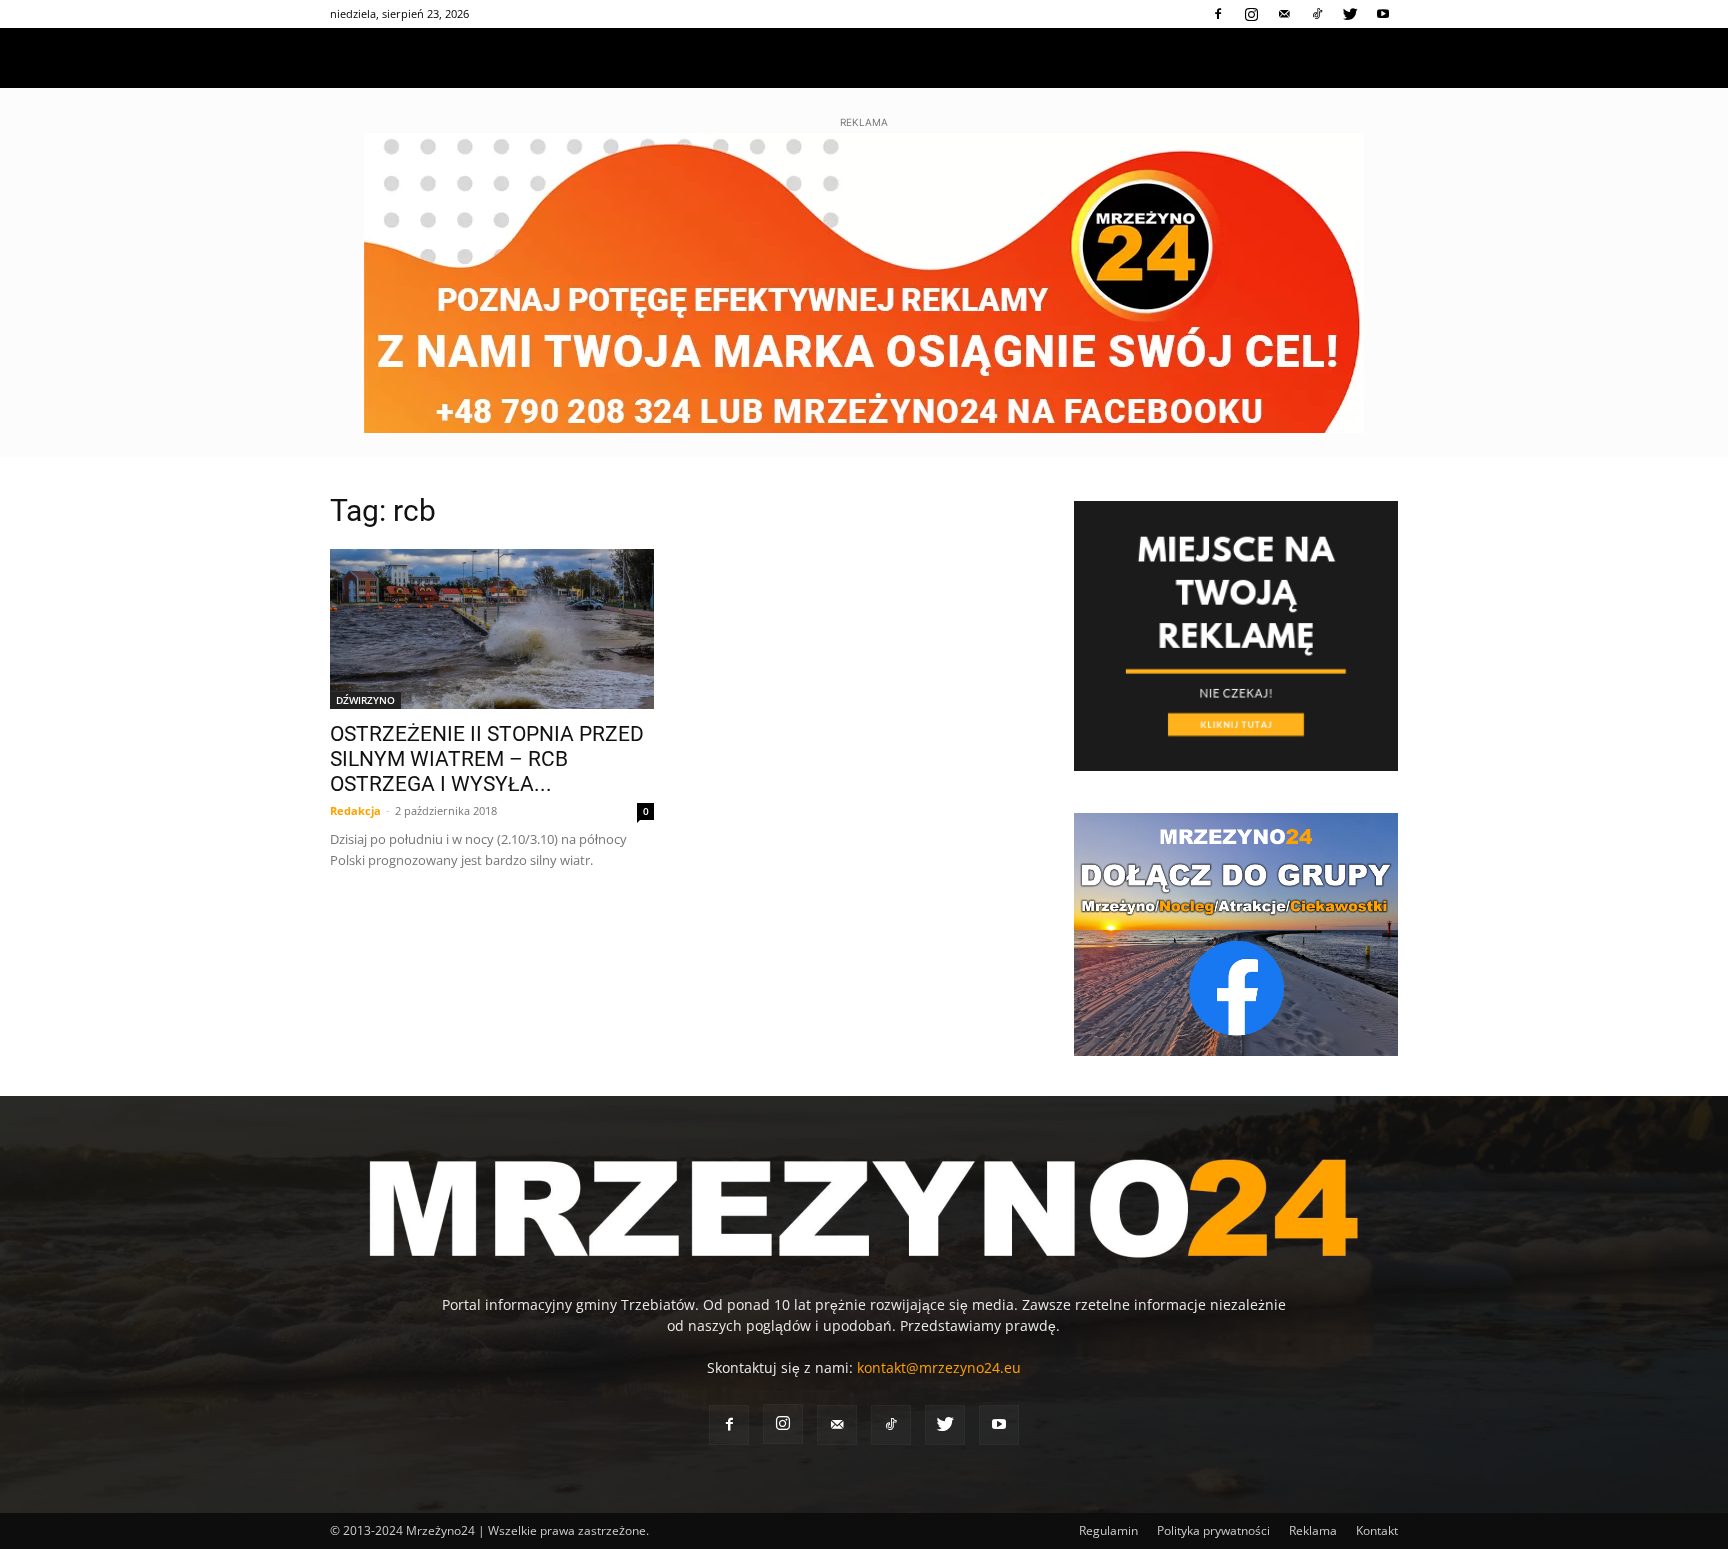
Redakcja (355, 810)
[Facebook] (1218, 14)
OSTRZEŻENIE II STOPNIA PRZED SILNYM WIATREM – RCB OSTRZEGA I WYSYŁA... (487, 759)
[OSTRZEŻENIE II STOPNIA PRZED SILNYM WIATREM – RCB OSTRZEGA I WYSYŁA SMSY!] (492, 629)
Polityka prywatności (1213, 1530)
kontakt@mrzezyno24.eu (939, 1367)
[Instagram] (1251, 14)
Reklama (1313, 1530)
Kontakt (1377, 1530)
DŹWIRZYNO (365, 700)
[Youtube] (1383, 14)
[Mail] (1284, 14)
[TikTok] (1317, 14)
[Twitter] (1350, 14)
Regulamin (1108, 1530)
